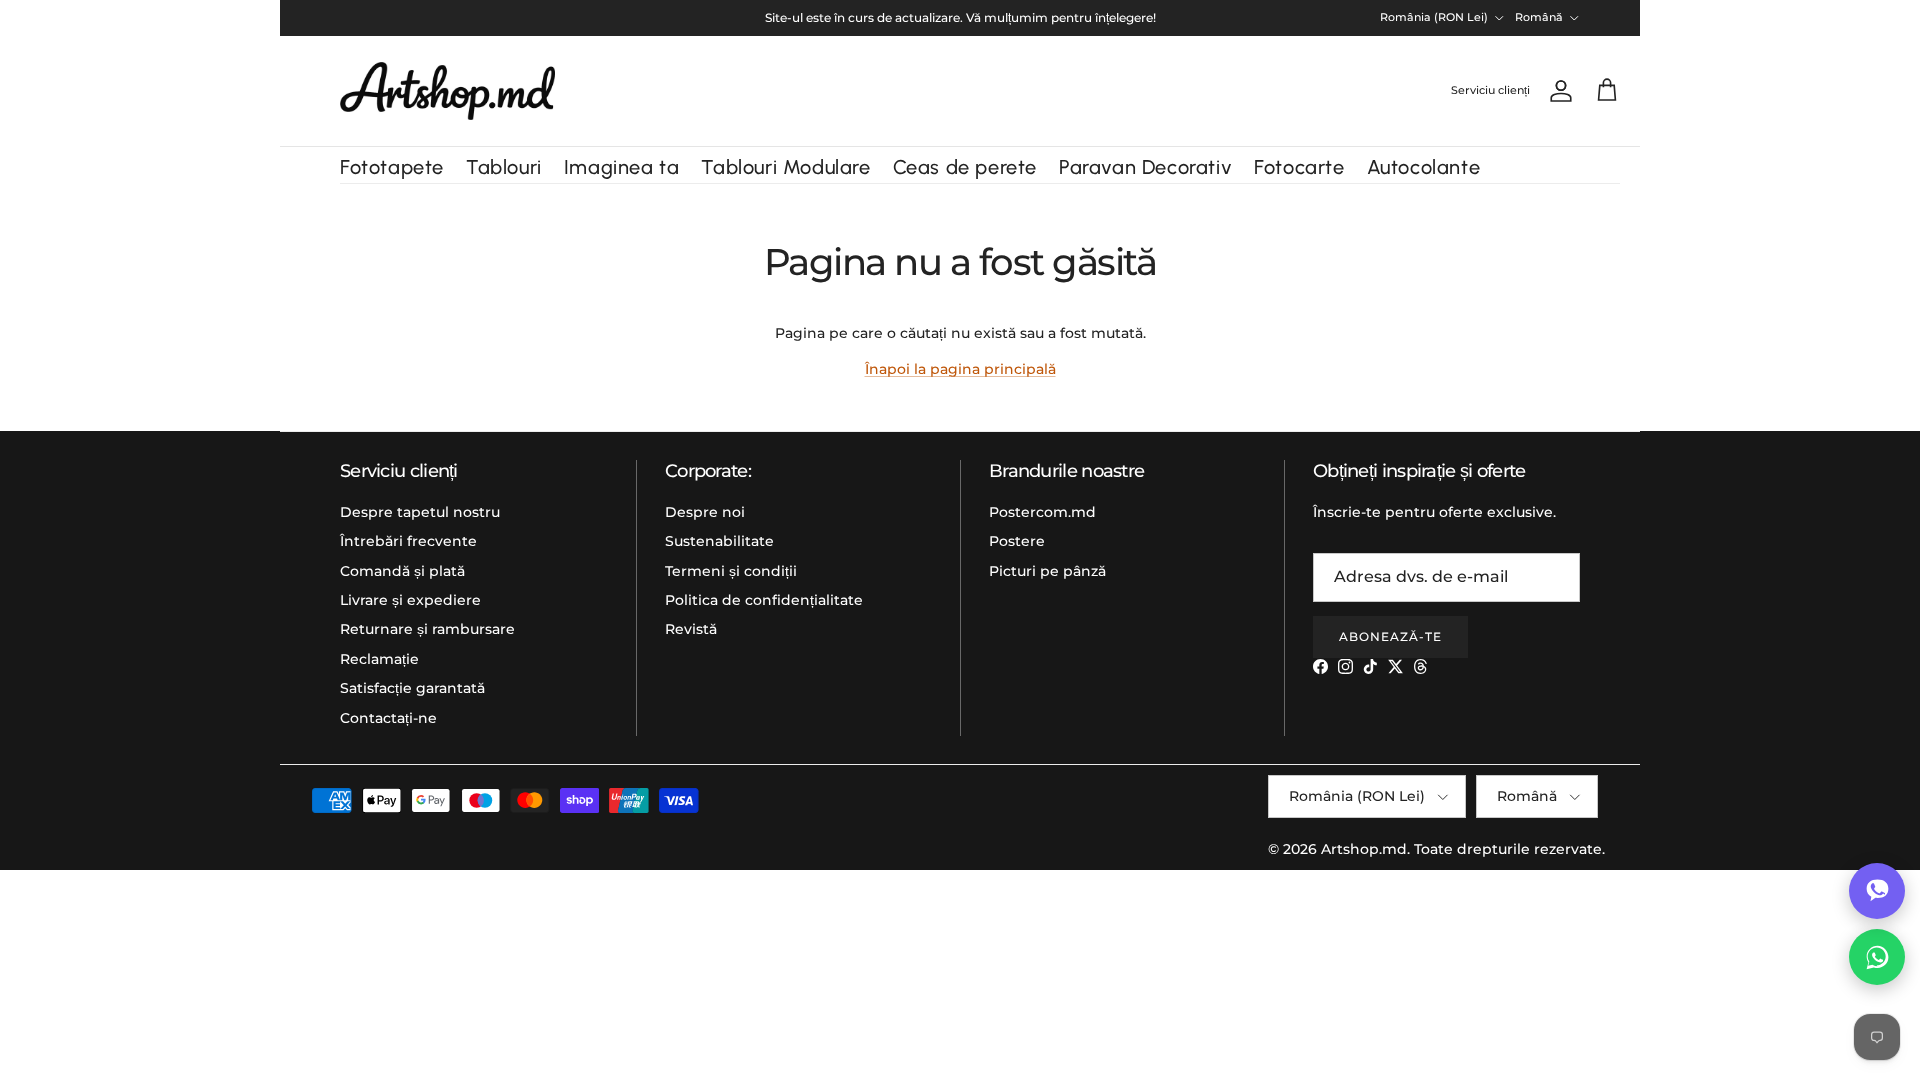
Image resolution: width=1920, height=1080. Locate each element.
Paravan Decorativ (1145, 167)
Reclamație (379, 659)
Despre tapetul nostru (420, 512)
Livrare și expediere (410, 600)
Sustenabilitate (719, 541)
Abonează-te (1390, 636)
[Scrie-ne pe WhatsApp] (1877, 957)
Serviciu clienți (1490, 90)
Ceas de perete (965, 167)
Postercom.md (1042, 512)
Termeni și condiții (731, 571)
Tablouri (504, 167)
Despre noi (705, 512)
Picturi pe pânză (1047, 571)
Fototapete (392, 167)
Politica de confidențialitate (764, 600)
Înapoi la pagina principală (960, 369)
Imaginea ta (622, 167)
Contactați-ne (388, 718)
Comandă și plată (402, 571)
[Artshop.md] (447, 91)
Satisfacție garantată (412, 688)
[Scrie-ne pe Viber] (1877, 891)
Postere (1017, 541)
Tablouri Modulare (785, 167)
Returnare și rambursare (427, 629)
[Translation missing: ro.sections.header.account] (1557, 91)
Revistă (691, 629)
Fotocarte (1299, 167)
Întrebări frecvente (408, 541)
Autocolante (1424, 167)
